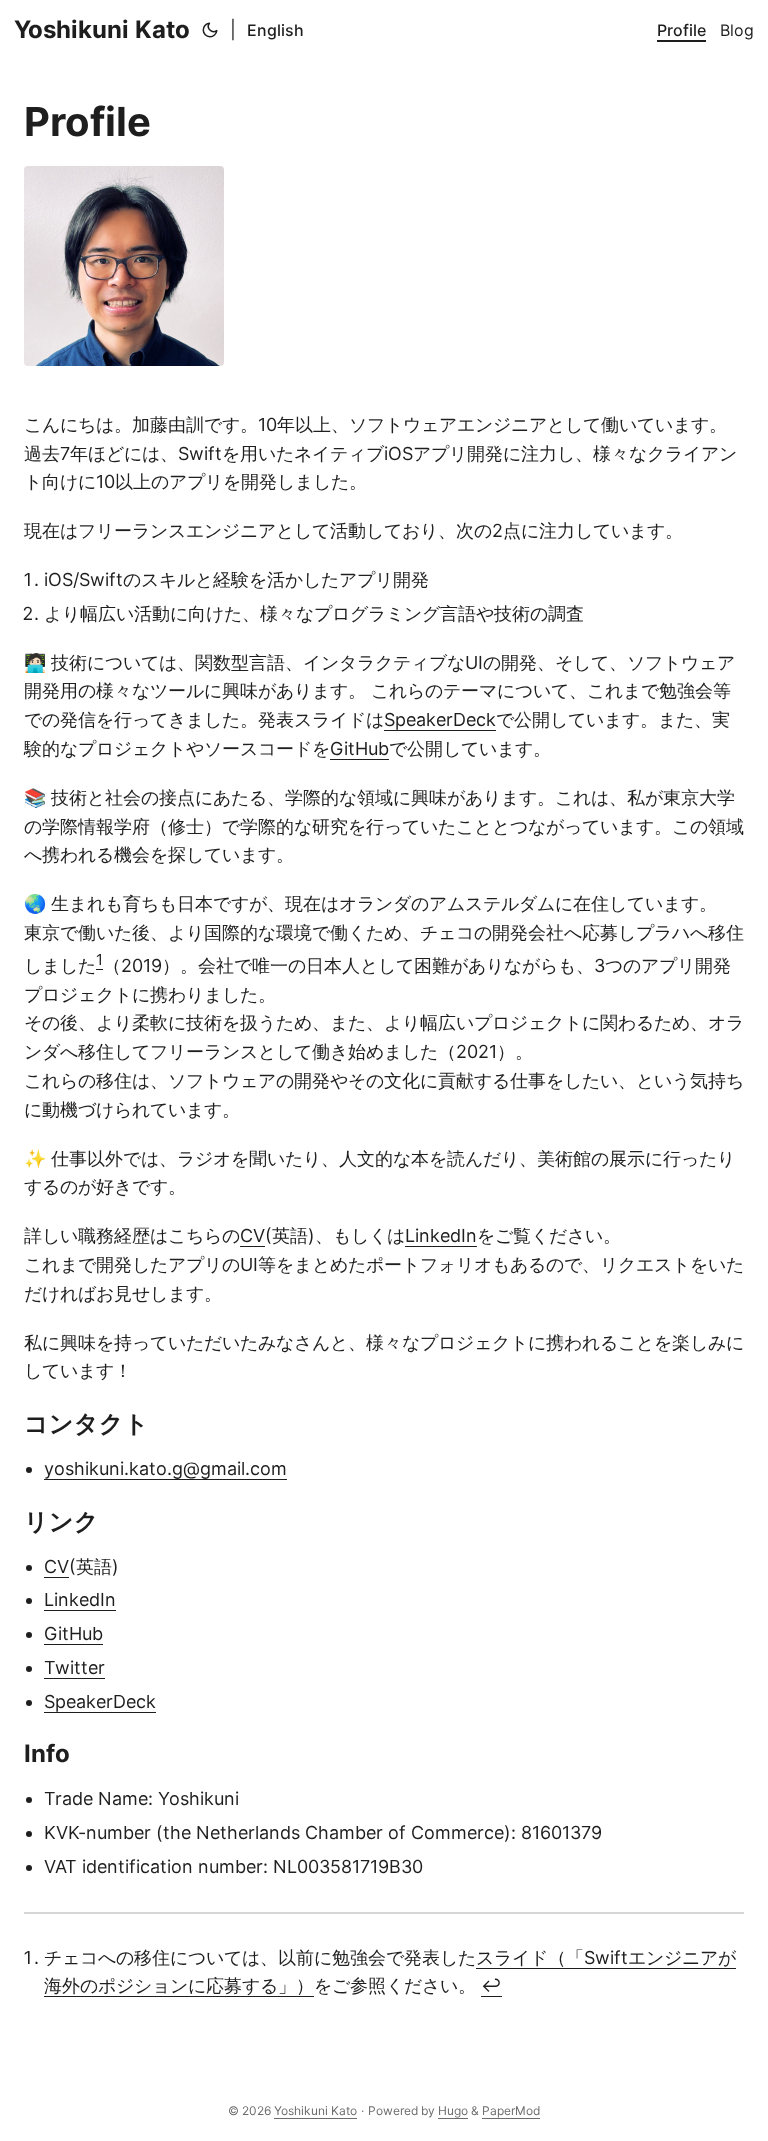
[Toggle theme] (210, 30)
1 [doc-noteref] (99, 959)
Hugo (453, 2110)
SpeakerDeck (440, 719)
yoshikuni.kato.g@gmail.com (165, 1468)
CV (252, 1235)
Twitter (74, 1667)
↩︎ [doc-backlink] (491, 1985)
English (275, 30)
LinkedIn (441, 1235)
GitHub (359, 748)
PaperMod (511, 2110)
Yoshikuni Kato (102, 29)
